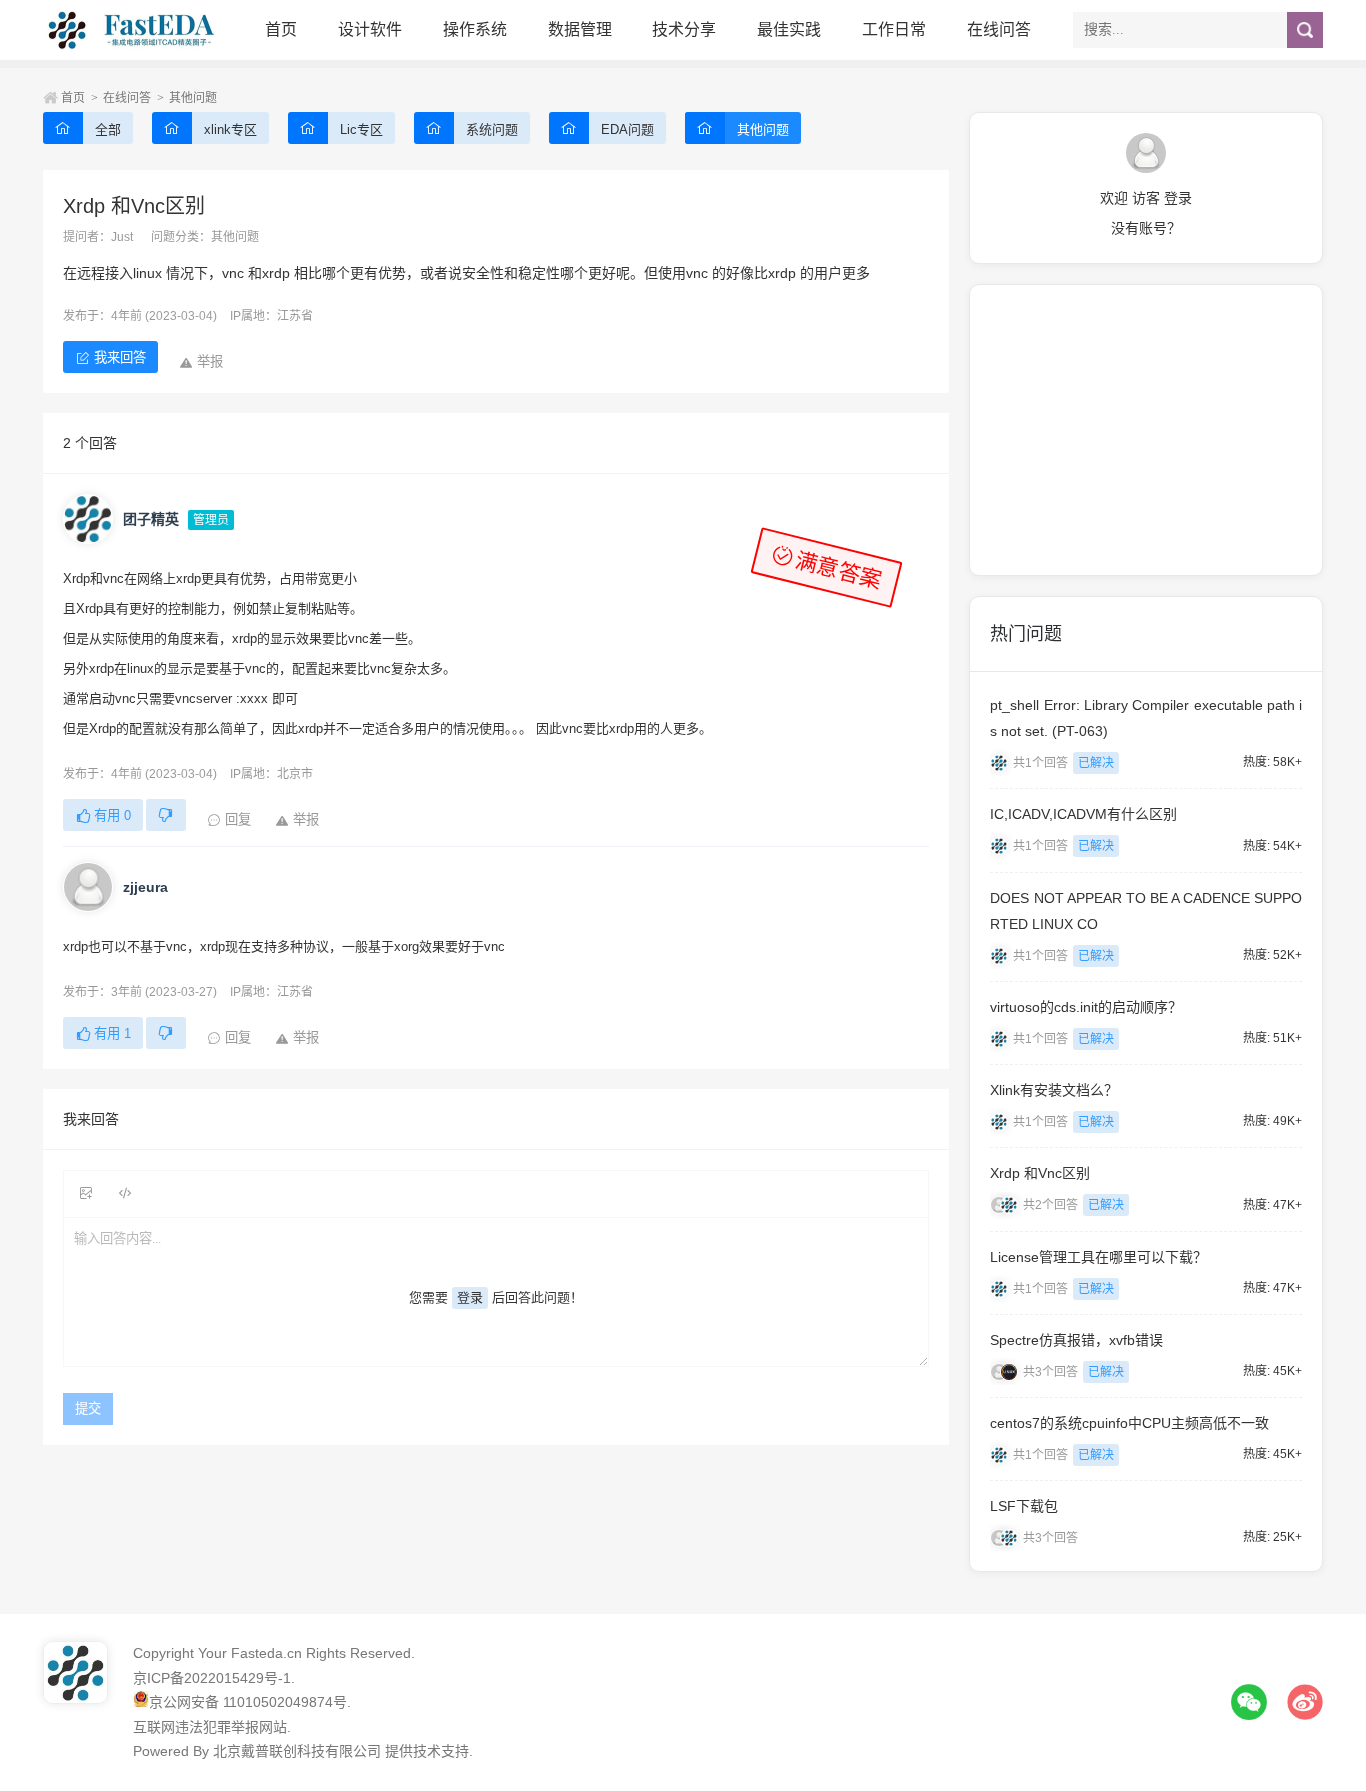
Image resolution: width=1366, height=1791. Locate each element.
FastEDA (133, 30)
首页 (281, 29)
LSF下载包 (1024, 1506)
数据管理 (580, 29)
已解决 (1096, 763)
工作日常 (894, 29)
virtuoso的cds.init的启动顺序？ (1086, 1007)
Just (122, 237)
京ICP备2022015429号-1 (212, 1678)
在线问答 (999, 29)
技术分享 (684, 29)
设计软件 (370, 29)
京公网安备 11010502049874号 (248, 1702)
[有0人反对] (166, 815)
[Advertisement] (1146, 430)
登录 (470, 1297)
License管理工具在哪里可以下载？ (1098, 1257)
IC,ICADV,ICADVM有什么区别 (1083, 814)
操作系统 (475, 29)
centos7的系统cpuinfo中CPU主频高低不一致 (1129, 1423)
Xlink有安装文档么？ (1054, 1090)
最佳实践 (789, 29)
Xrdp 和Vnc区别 (1040, 1173)
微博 (1305, 1702)
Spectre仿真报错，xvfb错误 (1076, 1340)
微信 (1249, 1702)
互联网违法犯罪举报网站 (210, 1727)
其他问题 (193, 98)
